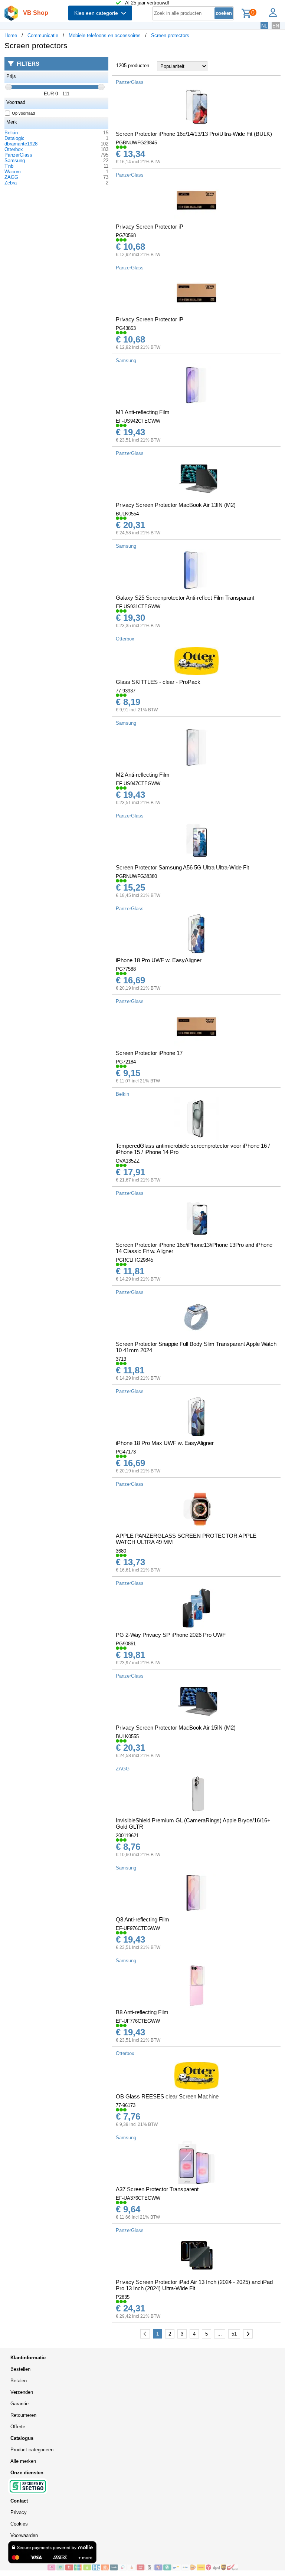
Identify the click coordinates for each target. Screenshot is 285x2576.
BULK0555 (127, 1736)
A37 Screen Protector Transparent (157, 2189)
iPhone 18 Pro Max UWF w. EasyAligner (165, 1443)
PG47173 (126, 1452)
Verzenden (22, 2392)
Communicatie (43, 35)
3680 (121, 1551)
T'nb (9, 166)
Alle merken (23, 2461)
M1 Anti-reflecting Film (143, 412)
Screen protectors (170, 35)
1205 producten (133, 65)
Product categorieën (32, 2450)
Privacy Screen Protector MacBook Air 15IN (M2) (176, 1728)
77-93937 (126, 691)
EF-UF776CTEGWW (138, 2021)
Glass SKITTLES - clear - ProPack (158, 682)
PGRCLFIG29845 (135, 1260)
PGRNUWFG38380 (136, 876)
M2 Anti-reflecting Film (143, 775)
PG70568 (126, 235)
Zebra (11, 183)
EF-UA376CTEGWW (138, 2198)
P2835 (123, 2297)
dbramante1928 (21, 144)
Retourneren (23, 2415)
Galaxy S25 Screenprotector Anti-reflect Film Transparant (185, 598)
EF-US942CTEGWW (138, 421)
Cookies (19, 2524)
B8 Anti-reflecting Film (142, 2012)
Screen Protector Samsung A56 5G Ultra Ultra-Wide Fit (182, 867)
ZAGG (11, 177)
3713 (121, 1359)
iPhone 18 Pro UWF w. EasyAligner (159, 960)
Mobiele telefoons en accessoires (105, 35)
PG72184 (126, 1062)
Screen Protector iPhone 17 (149, 1053)
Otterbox (14, 149)
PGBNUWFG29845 (136, 143)
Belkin (11, 133)
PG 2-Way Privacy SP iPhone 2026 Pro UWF (171, 1635)
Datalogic (14, 138)
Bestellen (20, 2369)
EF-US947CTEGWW (138, 784)
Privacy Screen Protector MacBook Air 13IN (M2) (176, 505)
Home (11, 35)
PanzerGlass (18, 155)
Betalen (19, 2381)
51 (234, 2334)
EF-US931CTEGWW (138, 607)
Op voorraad (23, 113)
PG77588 (126, 969)
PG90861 (126, 1644)
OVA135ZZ (128, 1161)
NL (264, 26)
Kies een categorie (98, 13)
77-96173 (126, 2105)
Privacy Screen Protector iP (150, 227)
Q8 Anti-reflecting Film (142, 1919)
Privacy (19, 2512)
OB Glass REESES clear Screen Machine (167, 2096)
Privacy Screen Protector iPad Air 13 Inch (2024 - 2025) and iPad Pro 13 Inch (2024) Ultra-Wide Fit (194, 2285)
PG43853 (126, 328)
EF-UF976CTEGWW (138, 1928)
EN (276, 26)
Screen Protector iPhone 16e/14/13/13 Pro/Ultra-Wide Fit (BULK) (194, 134)
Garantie (19, 2404)
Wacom (13, 172)
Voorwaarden (24, 2535)
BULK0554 (127, 514)
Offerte (18, 2427)
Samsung (15, 160)
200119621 (127, 1836)
